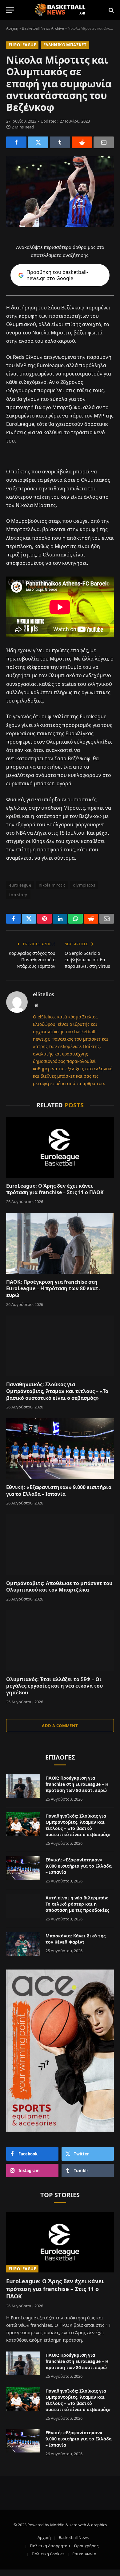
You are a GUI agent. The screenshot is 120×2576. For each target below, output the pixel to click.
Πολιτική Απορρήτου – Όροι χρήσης (64, 2546)
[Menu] (10, 10)
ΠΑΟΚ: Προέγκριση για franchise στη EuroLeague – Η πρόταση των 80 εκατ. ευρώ (53, 1289)
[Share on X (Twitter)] (38, 142)
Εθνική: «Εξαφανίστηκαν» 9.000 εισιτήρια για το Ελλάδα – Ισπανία (59, 1491)
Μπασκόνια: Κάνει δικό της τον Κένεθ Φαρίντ (76, 1939)
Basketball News (74, 2537)
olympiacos (84, 885)
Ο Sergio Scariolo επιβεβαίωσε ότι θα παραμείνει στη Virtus (87, 960)
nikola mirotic (52, 885)
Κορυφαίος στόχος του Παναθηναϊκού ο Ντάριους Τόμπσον (32, 960)
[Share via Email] (104, 142)
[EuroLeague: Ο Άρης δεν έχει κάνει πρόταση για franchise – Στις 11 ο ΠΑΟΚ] (60, 1147)
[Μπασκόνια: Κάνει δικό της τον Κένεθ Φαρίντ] (23, 1944)
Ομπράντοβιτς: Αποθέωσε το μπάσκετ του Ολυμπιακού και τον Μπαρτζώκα (59, 1587)
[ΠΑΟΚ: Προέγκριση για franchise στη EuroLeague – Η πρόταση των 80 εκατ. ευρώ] (60, 1243)
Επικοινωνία (84, 2554)
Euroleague (22, 45)
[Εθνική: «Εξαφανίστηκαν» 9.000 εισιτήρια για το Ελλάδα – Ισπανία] (60, 1449)
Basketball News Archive (43, 28)
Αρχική (12, 28)
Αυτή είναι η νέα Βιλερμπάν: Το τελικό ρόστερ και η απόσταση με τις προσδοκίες (77, 1904)
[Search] (111, 10)
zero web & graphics (88, 2525)
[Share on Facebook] (16, 142)
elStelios (44, 994)
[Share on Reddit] (82, 142)
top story (18, 895)
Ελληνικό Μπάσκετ (65, 45)
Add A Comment (60, 1726)
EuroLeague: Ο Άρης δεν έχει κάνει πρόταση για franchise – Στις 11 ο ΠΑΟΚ (55, 1189)
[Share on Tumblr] (60, 142)
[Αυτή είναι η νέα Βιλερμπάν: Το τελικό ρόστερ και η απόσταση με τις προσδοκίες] (23, 1906)
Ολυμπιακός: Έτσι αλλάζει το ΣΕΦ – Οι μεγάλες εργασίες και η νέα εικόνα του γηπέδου (54, 1686)
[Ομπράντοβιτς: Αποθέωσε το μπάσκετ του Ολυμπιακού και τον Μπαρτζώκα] (60, 1545)
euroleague (20, 885)
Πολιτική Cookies (48, 2554)
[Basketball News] (60, 10)
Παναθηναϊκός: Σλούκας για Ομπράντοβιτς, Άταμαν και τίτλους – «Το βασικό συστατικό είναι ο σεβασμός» (57, 1391)
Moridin (57, 2525)
